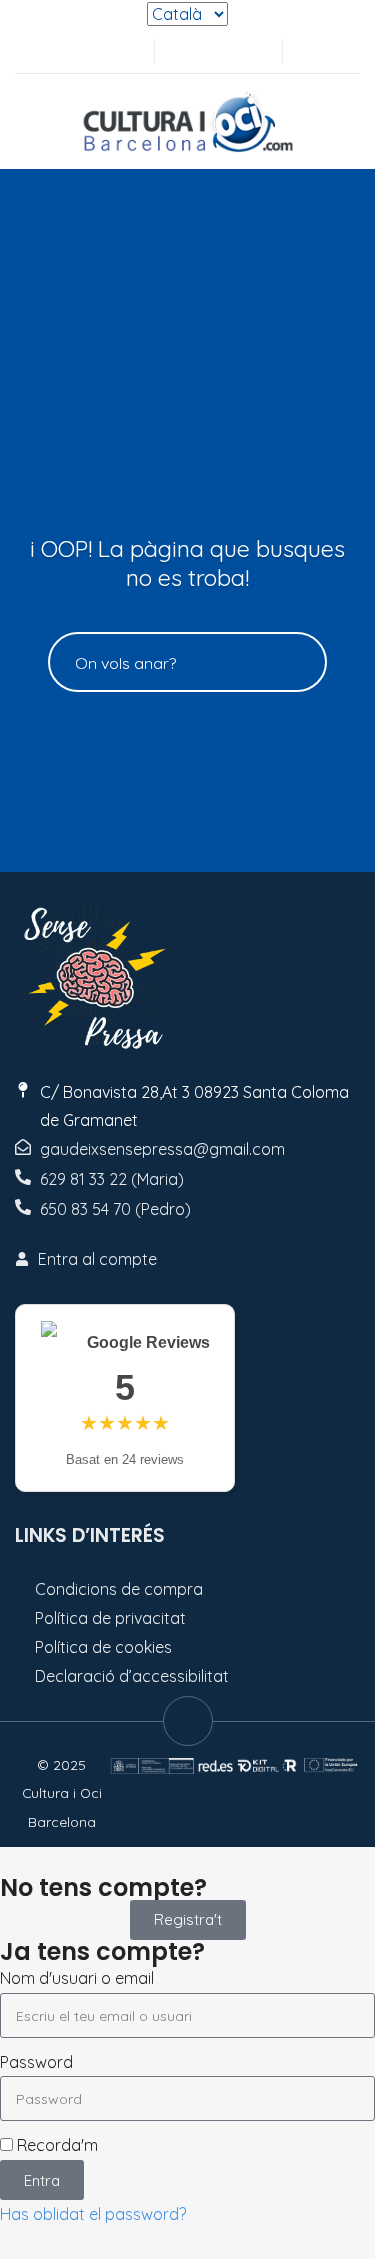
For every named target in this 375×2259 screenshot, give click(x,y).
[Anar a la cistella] (249, 51)
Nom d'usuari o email (77, 1978)
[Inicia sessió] (183, 51)
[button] (308, 51)
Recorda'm (55, 2145)
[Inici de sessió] (216, 51)
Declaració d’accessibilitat (132, 1676)
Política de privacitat (110, 1618)
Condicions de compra (119, 1589)
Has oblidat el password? (93, 2214)
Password (36, 2062)
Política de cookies (103, 1647)
